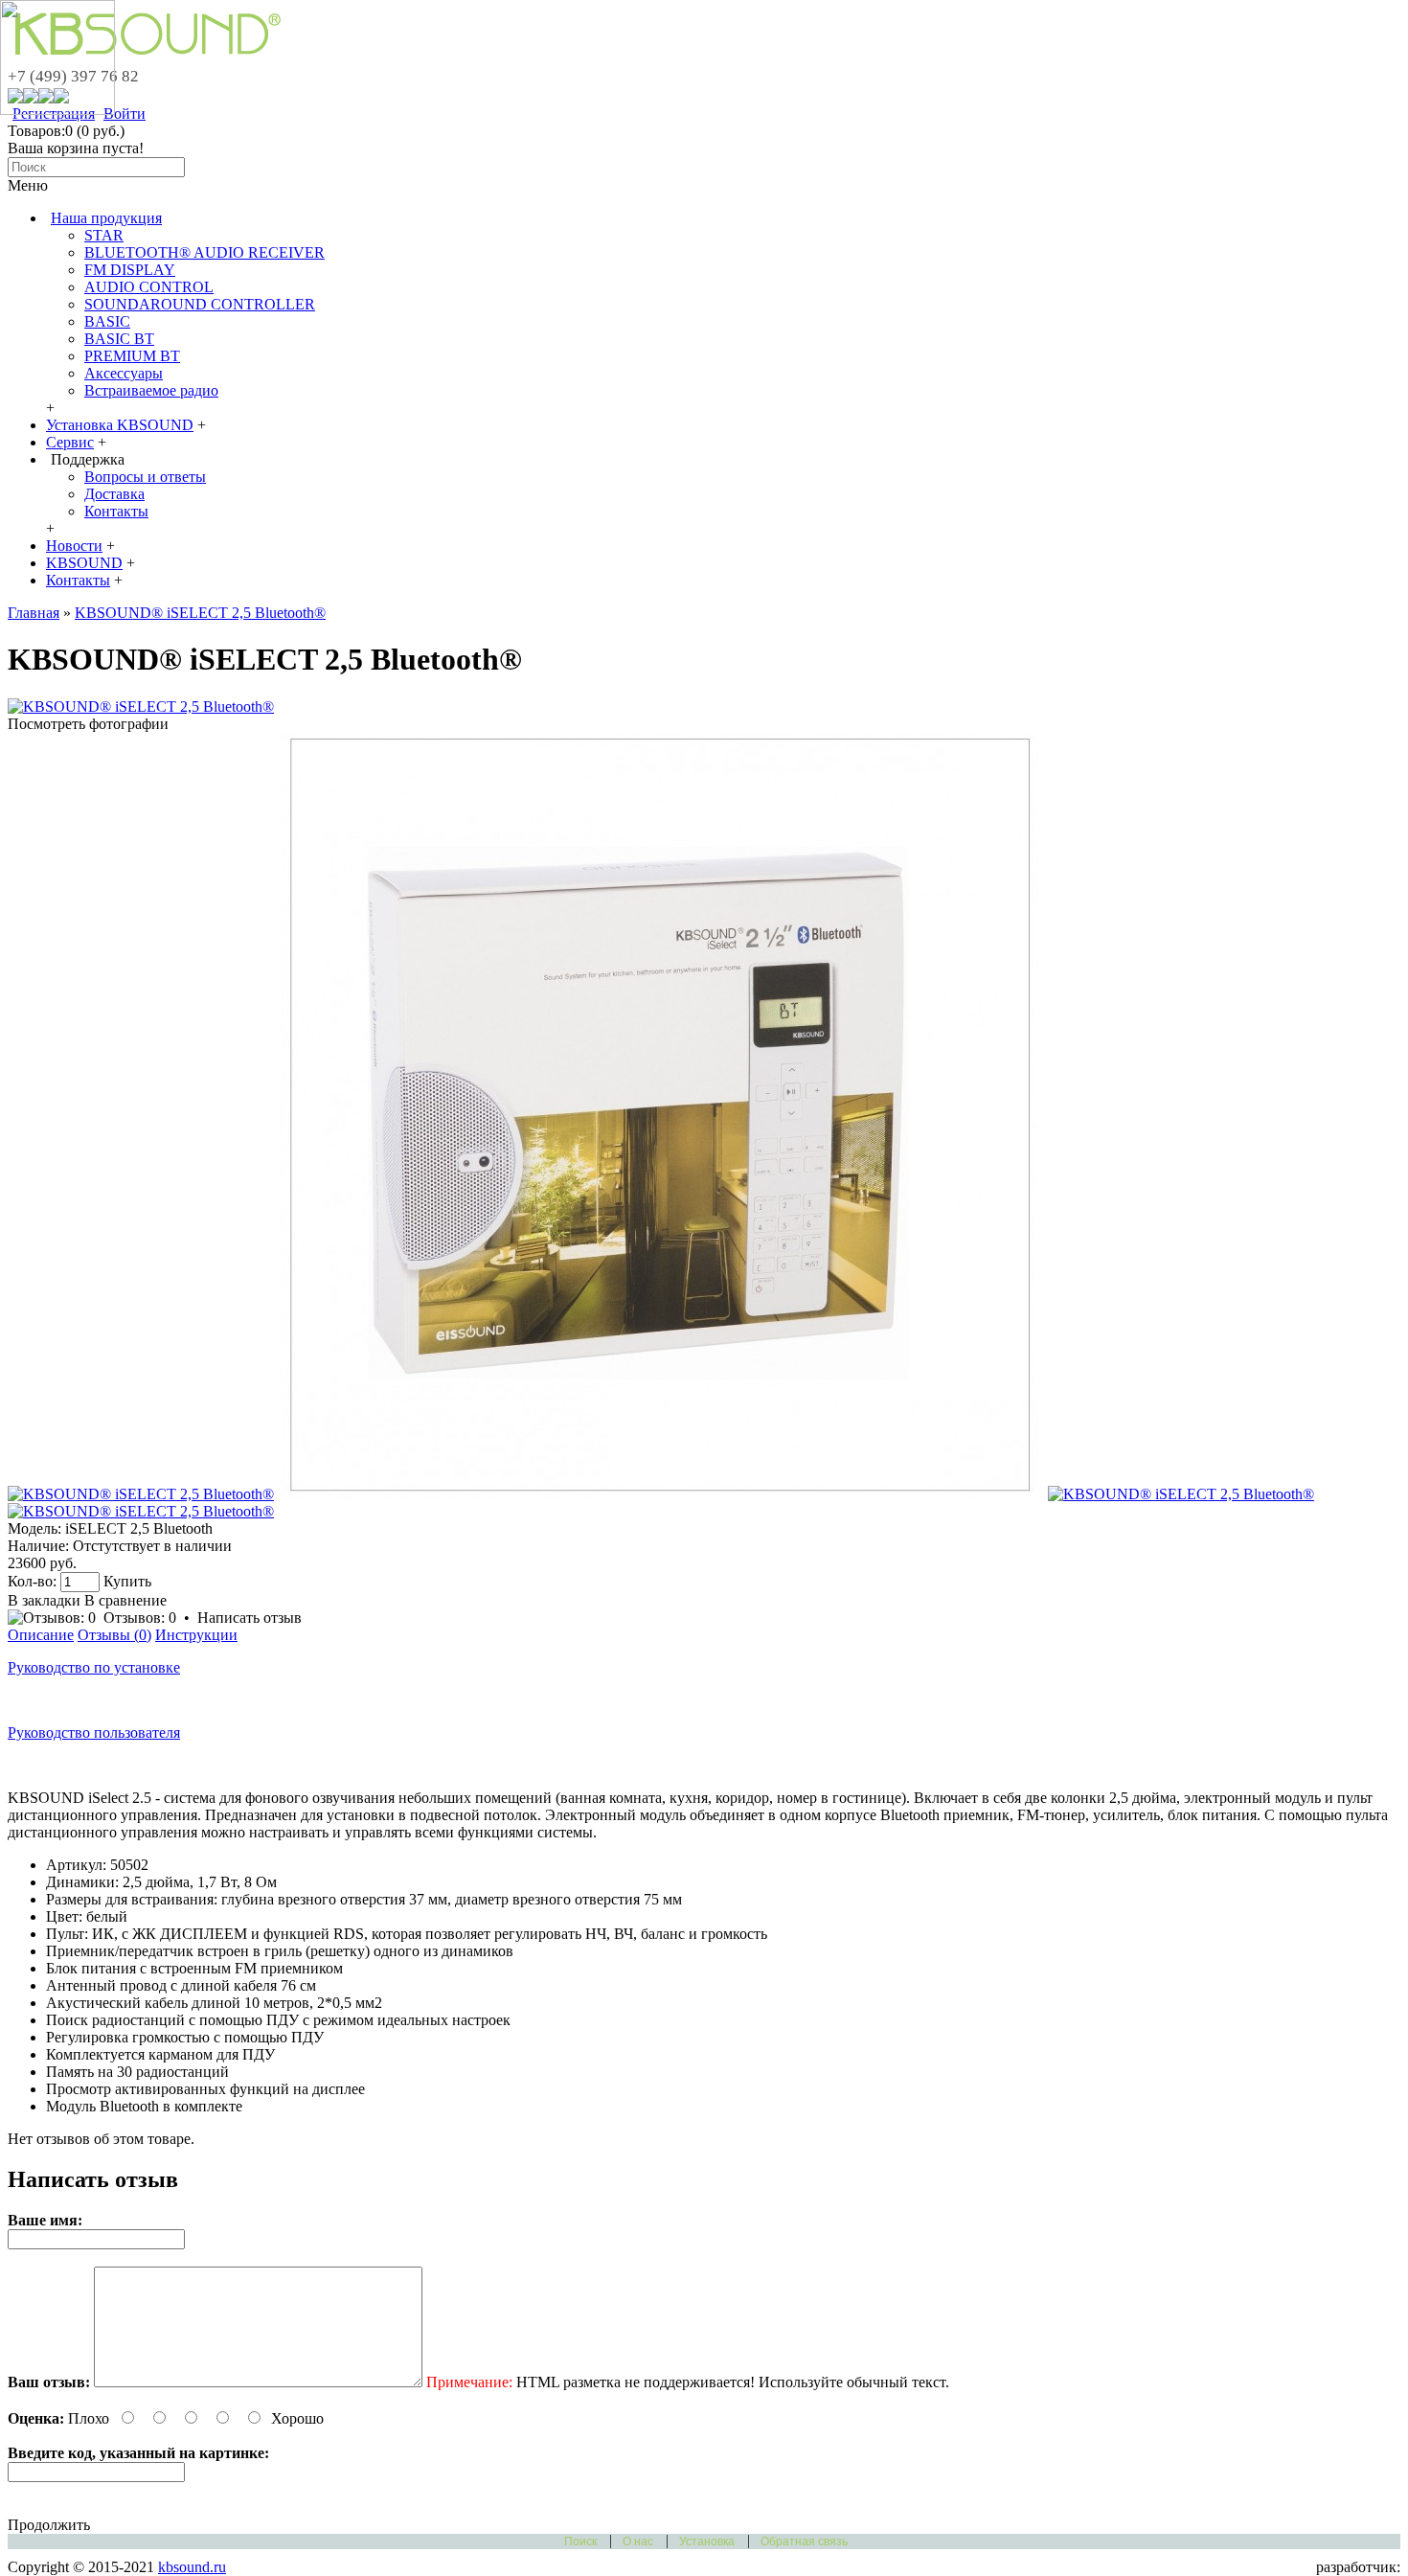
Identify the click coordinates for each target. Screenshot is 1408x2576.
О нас (638, 2542)
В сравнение (125, 1600)
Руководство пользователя (94, 1733)
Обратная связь (804, 2542)
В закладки (44, 1600)
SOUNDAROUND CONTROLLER (200, 304)
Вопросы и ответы (145, 477)
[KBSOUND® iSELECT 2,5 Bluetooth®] (141, 707)
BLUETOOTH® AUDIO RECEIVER (204, 252)
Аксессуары (124, 373)
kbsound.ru (192, 2567)
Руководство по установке (94, 1667)
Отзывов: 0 (140, 1618)
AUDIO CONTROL (149, 287)
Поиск (580, 2542)
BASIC (107, 321)
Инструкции (196, 1635)
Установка (707, 2542)
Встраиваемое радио (151, 390)
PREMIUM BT (132, 356)
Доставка (114, 494)
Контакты (116, 511)
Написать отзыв (250, 1618)
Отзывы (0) (114, 1635)
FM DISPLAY (130, 270)
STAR (104, 235)
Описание (41, 1635)
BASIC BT (119, 339)
